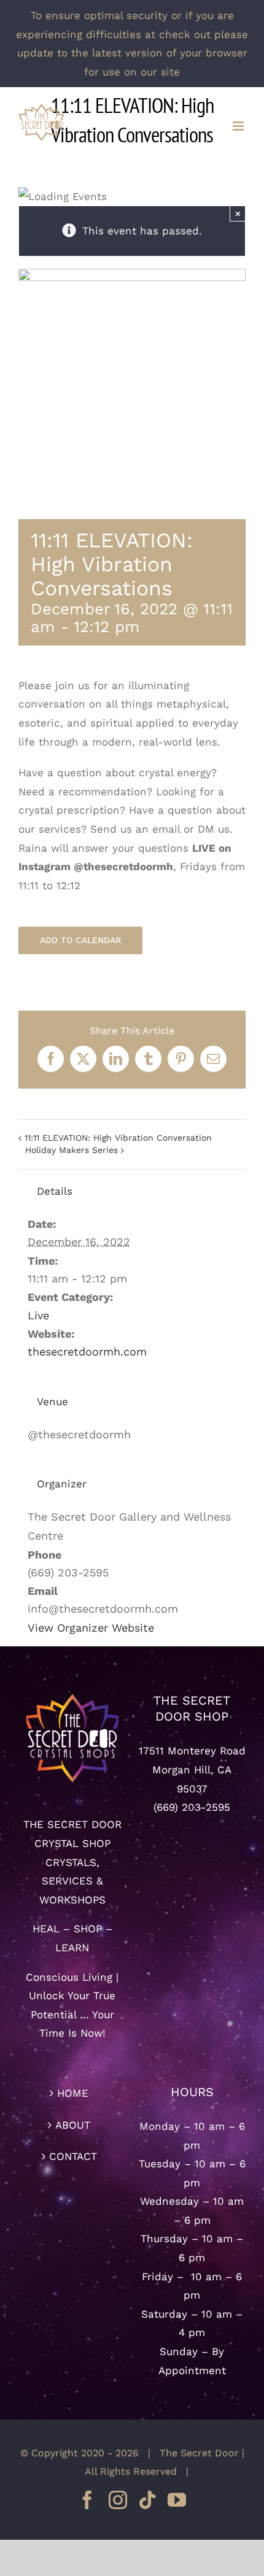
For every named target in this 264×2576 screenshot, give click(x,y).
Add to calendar (80, 940)
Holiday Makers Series (72, 1150)
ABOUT (73, 2125)
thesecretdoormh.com (87, 1352)
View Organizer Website (91, 1628)
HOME (73, 2093)
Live (38, 1315)
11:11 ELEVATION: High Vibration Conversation (118, 1138)
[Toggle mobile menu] (239, 126)
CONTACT (73, 2156)
